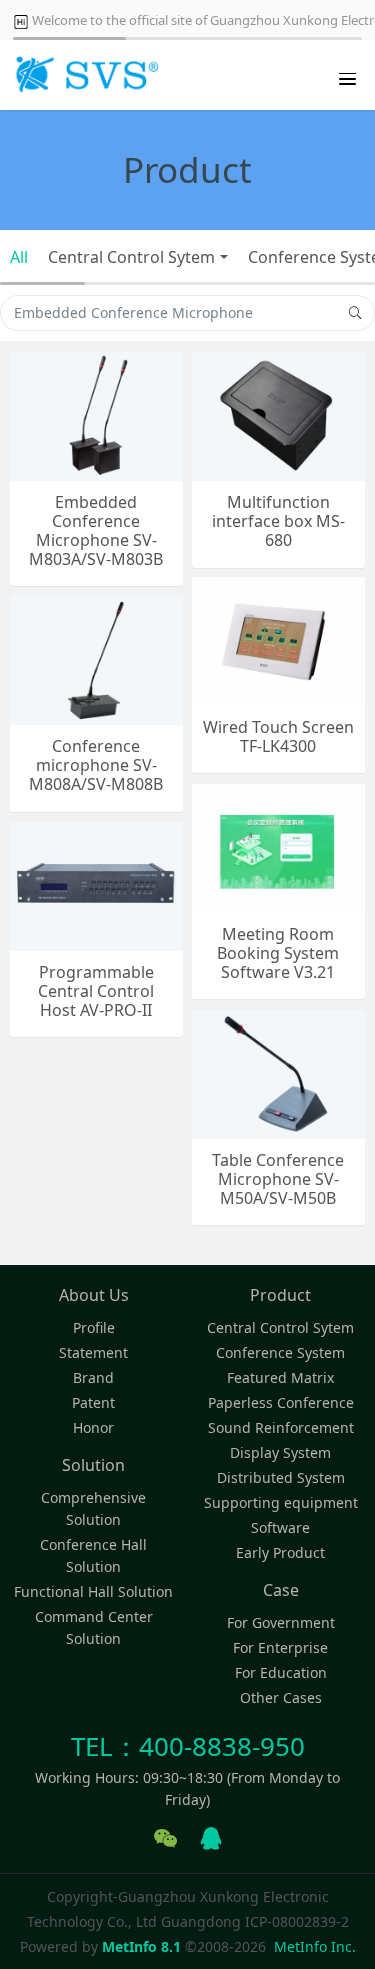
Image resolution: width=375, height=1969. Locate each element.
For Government (281, 1622)
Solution (93, 1465)
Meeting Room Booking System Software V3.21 (278, 954)
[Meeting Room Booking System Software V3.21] (278, 846)
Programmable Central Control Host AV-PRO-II (96, 992)
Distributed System (281, 1477)
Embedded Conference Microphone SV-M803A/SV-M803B (96, 531)
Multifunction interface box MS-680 (278, 522)
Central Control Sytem (131, 257)
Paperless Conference (281, 1402)
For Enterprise (280, 1647)
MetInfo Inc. (315, 1946)
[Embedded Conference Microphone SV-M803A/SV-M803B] (96, 414)
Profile (94, 1327)
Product (280, 1295)
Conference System (280, 1352)
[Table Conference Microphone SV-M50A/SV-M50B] (278, 1072)
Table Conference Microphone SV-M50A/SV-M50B (278, 1180)
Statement (93, 1352)
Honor (93, 1427)
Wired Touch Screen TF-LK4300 (278, 737)
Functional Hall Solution (93, 1591)
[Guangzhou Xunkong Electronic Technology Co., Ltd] (85, 75)
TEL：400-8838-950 (188, 1746)
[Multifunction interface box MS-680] (278, 414)
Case (281, 1590)
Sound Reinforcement (281, 1427)
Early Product (280, 1552)
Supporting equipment (281, 1502)
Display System (280, 1452)
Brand (93, 1377)
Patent (93, 1402)
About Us (94, 1295)
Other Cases (281, 1697)
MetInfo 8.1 (141, 1946)
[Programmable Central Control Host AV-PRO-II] (96, 884)
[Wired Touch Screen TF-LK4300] (278, 639)
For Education (281, 1672)
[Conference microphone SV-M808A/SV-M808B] (96, 658)
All (19, 257)
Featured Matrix (280, 1377)
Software (280, 1527)
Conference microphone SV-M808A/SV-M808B (96, 766)
